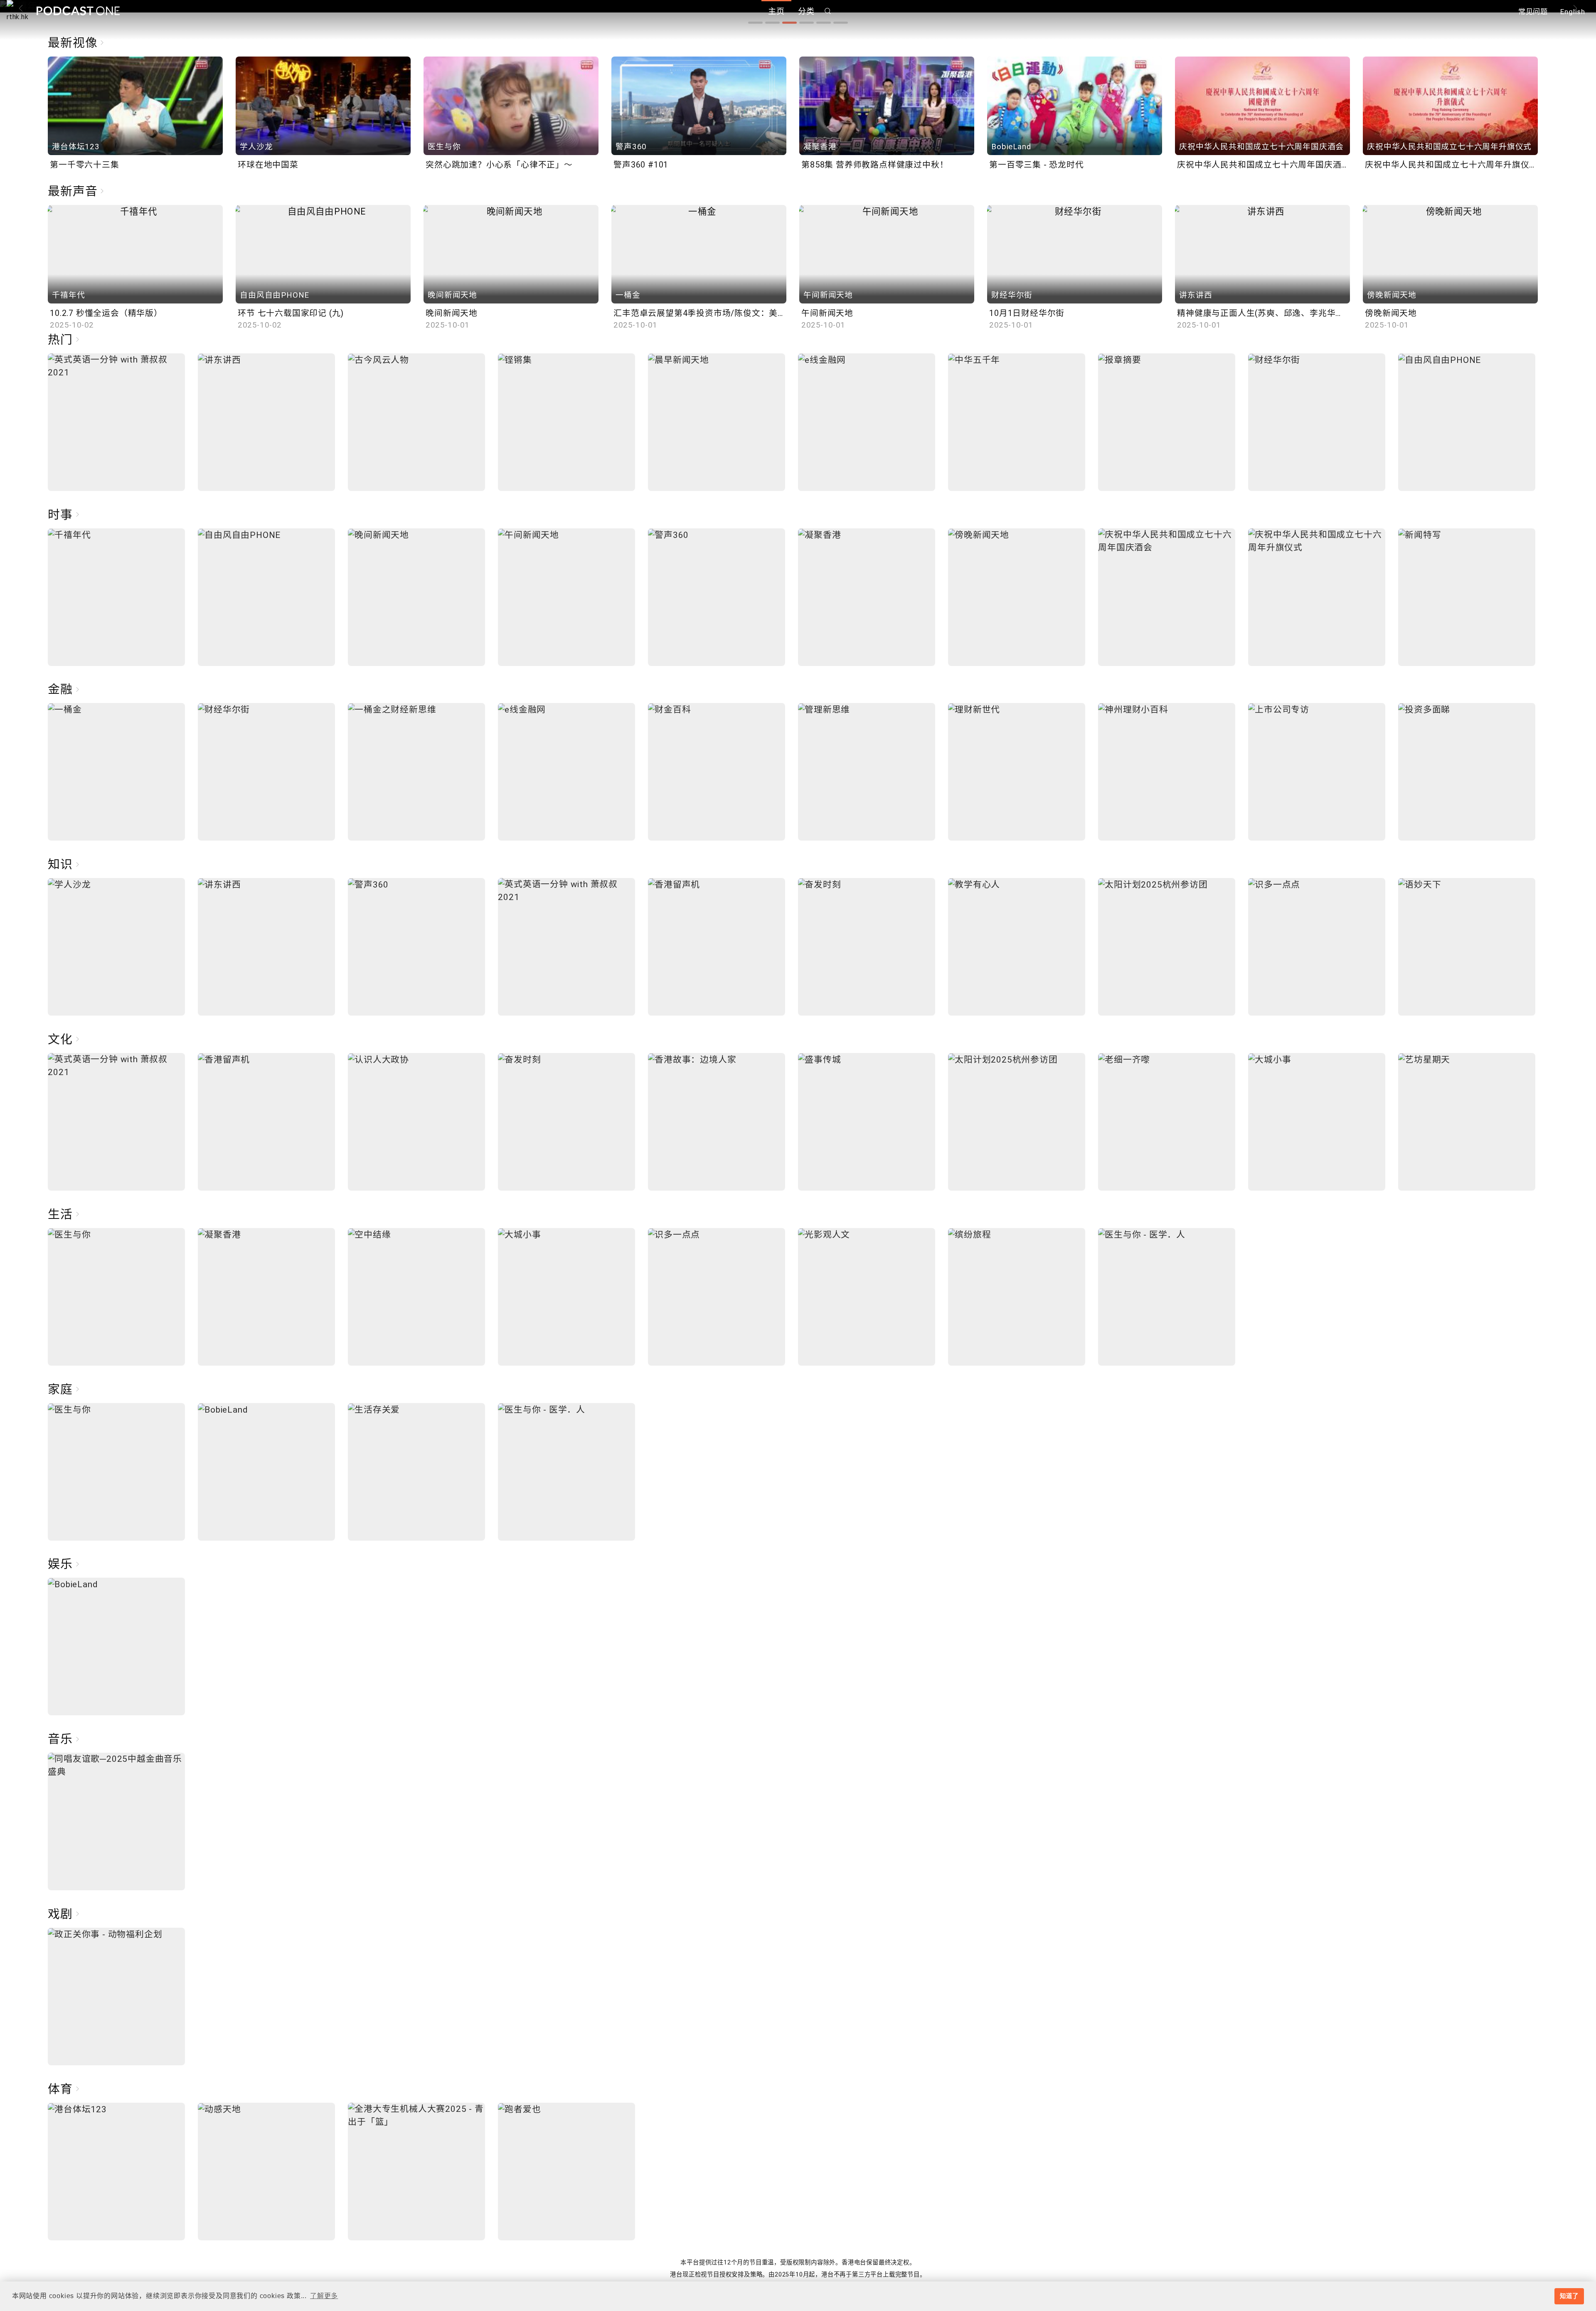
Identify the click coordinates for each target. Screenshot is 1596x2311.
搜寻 (828, 11)
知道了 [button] (1569, 2296)
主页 (776, 11)
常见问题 (1533, 12)
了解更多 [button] (324, 2296)
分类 (806, 11)
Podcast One (78, 11)
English (1573, 12)
